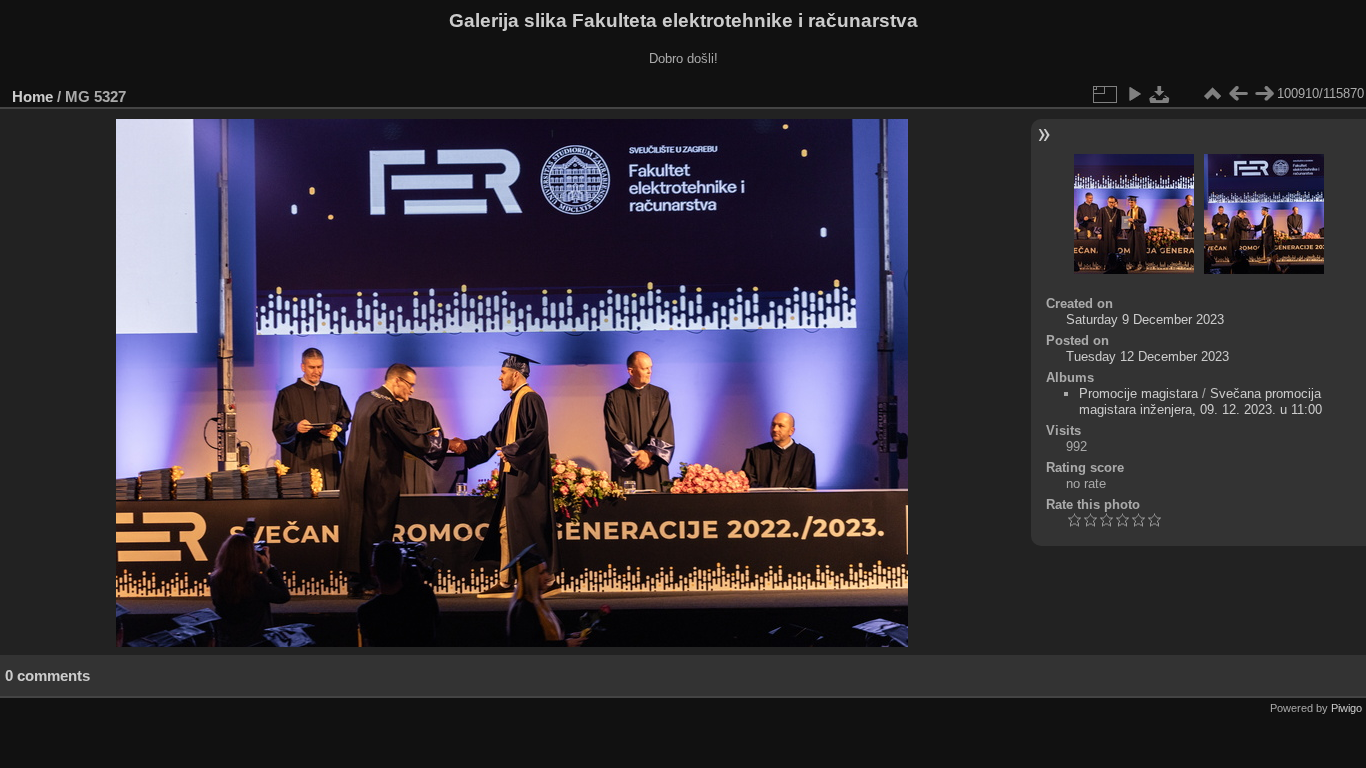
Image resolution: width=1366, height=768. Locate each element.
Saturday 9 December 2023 (1145, 319)
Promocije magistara (1138, 393)
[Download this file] (1160, 94)
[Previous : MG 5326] (1238, 94)
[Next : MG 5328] (1264, 94)
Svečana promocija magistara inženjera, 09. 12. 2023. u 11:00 (1200, 401)
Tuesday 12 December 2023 (1147, 356)
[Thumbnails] (1212, 94)
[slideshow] (1134, 94)
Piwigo (1346, 708)
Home (32, 96)
